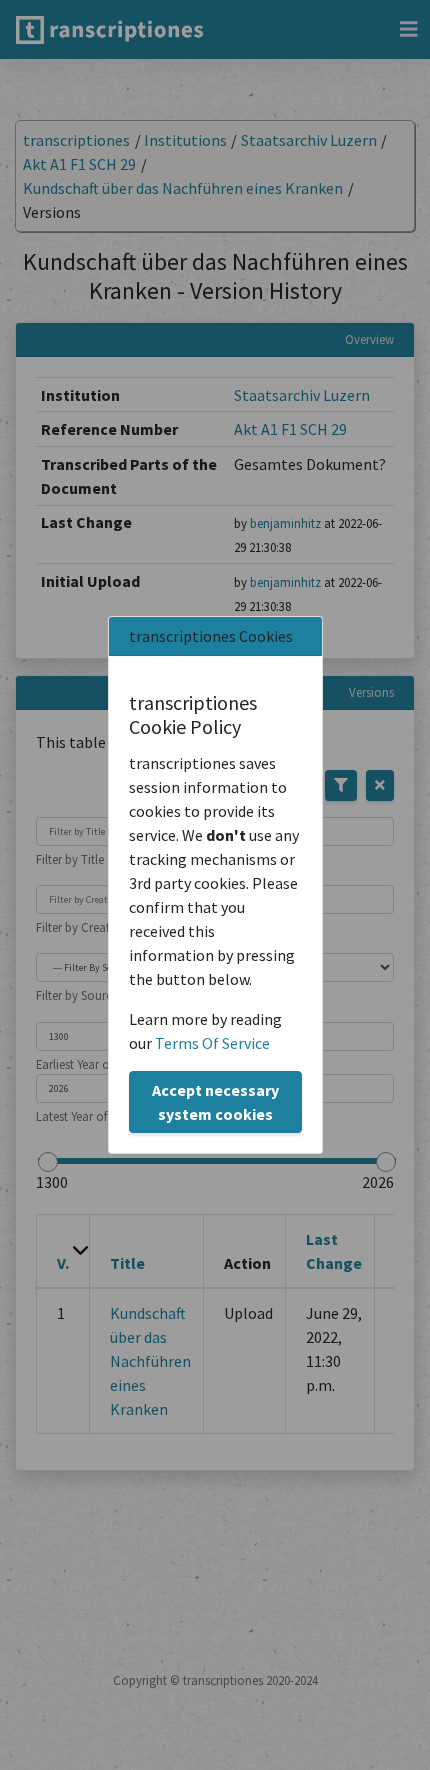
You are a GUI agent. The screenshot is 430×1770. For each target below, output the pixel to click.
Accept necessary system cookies (215, 1102)
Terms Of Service (212, 1043)
